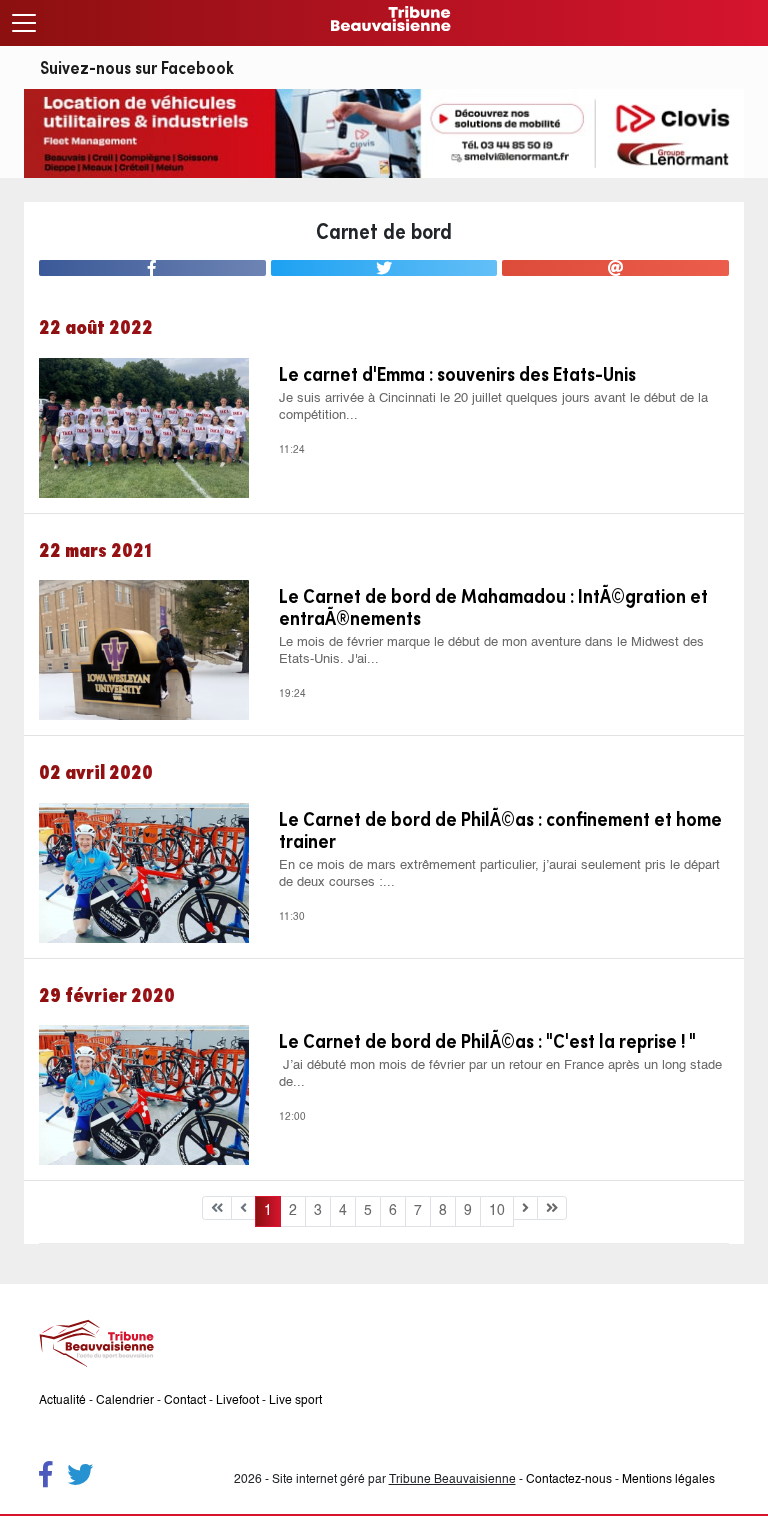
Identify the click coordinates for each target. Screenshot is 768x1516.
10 (497, 1211)
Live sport (295, 1401)
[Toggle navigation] (24, 23)
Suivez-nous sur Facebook (137, 67)
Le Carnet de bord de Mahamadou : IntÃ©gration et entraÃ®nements (493, 607)
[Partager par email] (615, 268)
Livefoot (237, 1401)
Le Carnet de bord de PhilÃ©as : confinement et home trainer (500, 830)
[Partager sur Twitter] (384, 268)
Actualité (62, 1401)
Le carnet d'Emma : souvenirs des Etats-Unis (457, 374)
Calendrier (125, 1401)
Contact (185, 1401)
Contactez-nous (569, 1480)
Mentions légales (668, 1480)
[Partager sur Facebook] (152, 268)
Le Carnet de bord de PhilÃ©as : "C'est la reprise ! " (487, 1041)
